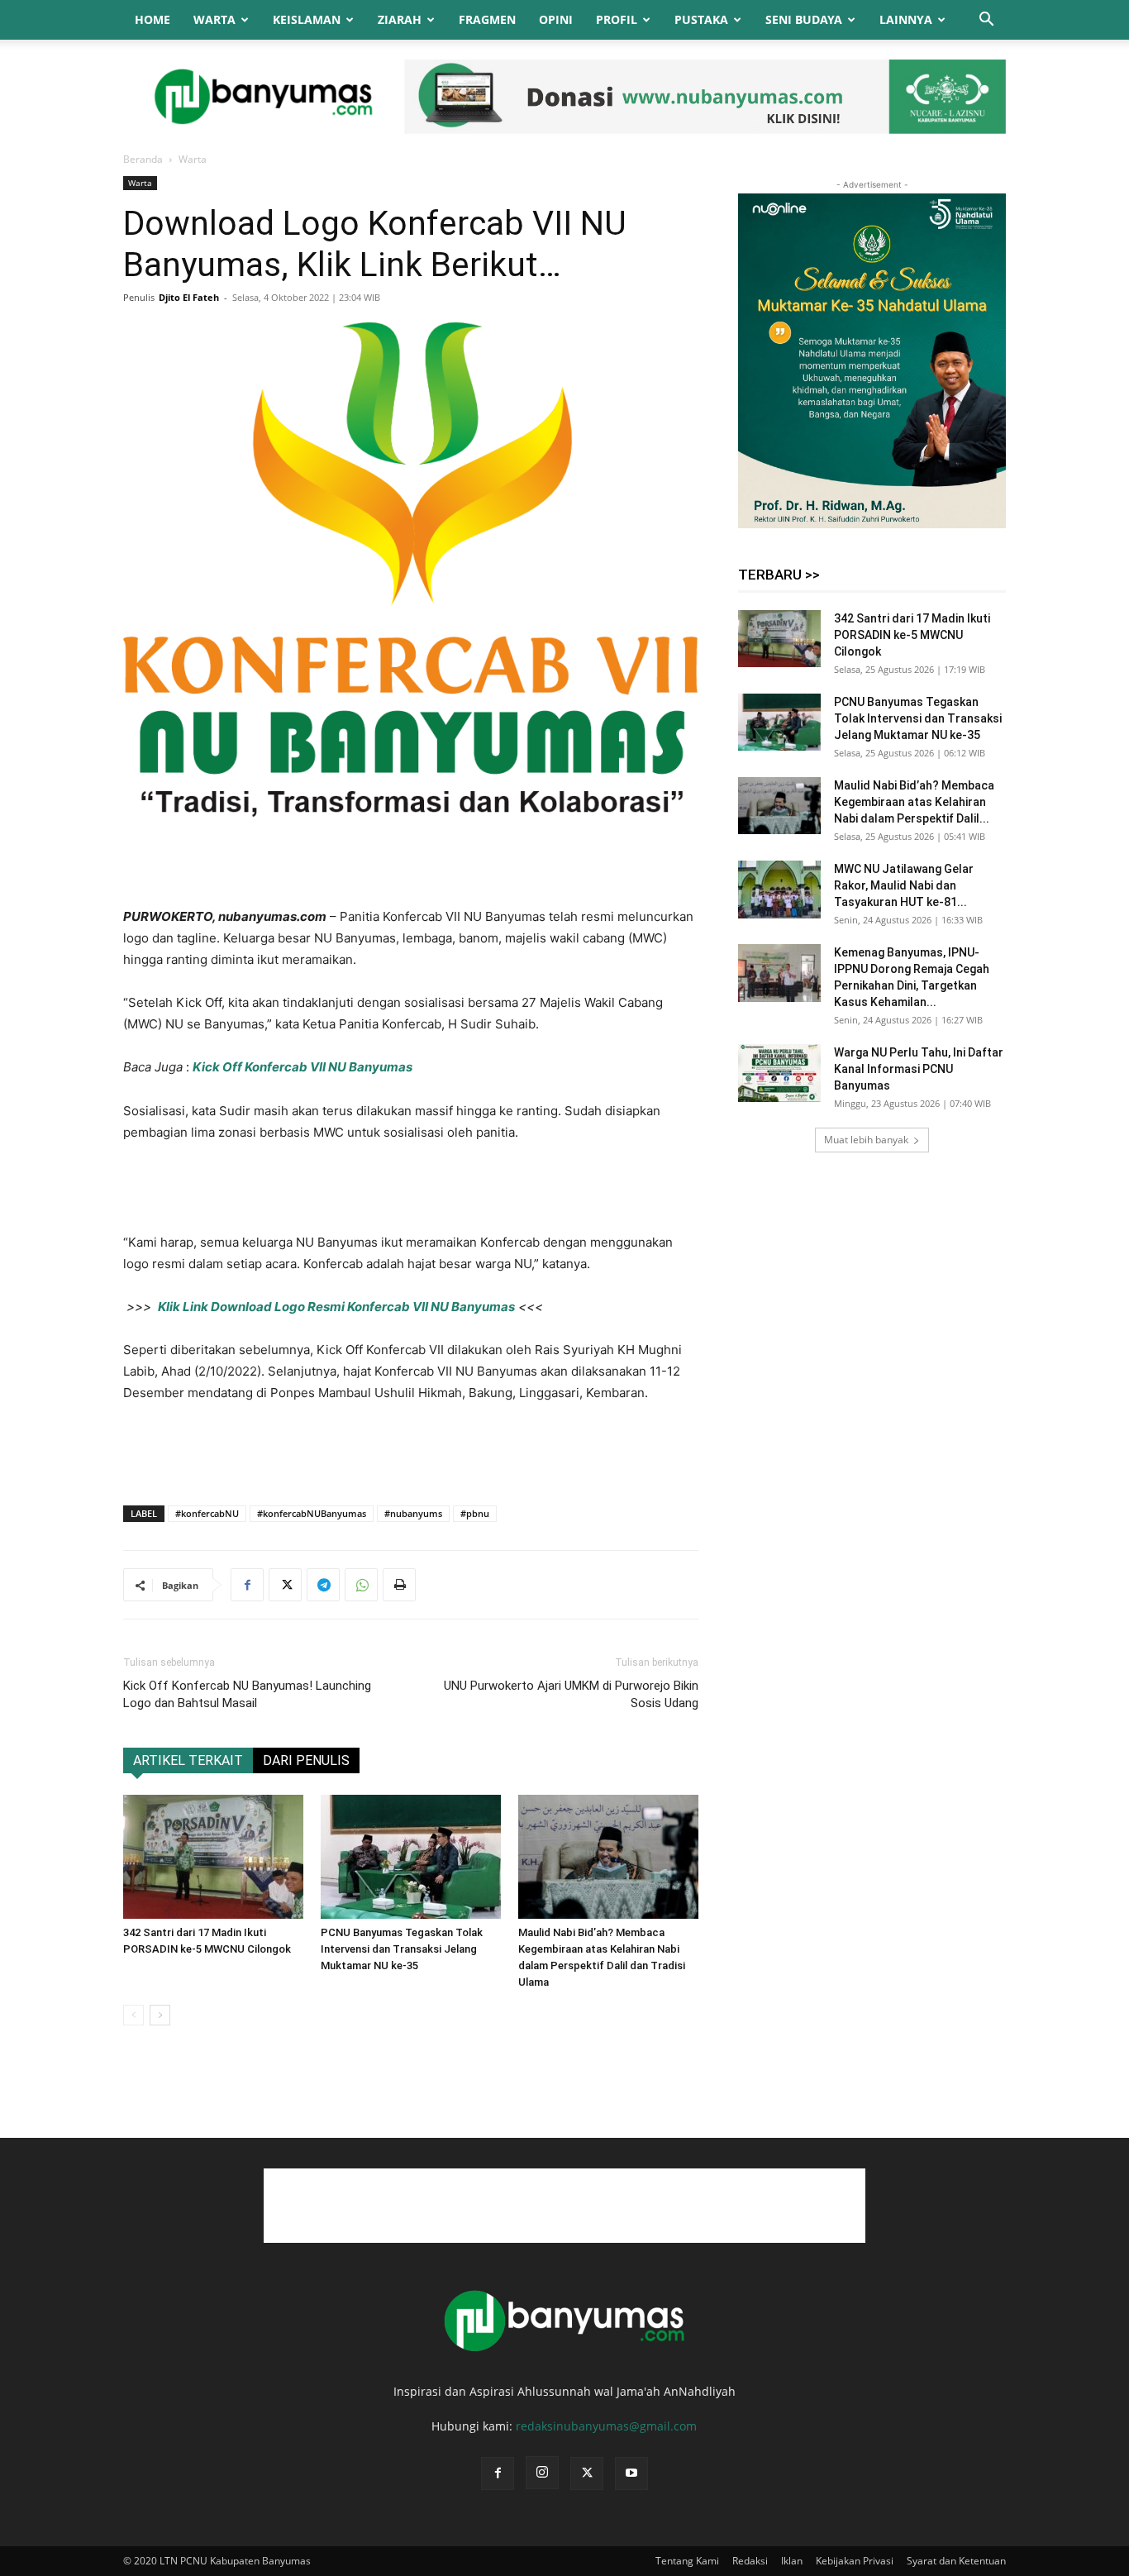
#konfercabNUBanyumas (312, 1513)
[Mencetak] (399, 1585)
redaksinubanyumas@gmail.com (606, 2426)
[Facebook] (247, 1585)
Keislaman (307, 19)
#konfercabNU (207, 1513)
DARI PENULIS (306, 1760)
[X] (285, 1585)
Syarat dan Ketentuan (956, 2561)
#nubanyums (413, 1513)
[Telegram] (323, 1585)
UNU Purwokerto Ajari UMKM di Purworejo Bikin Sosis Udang (571, 1694)
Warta (214, 19)
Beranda (143, 159)
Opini (556, 19)
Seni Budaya (804, 19)
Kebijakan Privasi (855, 2561)
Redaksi (750, 2561)
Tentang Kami (687, 2561)
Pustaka (701, 19)
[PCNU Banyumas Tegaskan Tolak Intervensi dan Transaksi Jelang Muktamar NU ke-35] (411, 1857)
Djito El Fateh (189, 297)
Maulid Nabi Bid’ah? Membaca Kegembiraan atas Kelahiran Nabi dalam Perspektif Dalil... (914, 802)
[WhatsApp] (361, 1585)
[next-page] (160, 2015)
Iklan (792, 2561)
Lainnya (906, 19)
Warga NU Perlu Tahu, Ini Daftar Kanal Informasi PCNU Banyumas (919, 1069)
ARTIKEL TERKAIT (188, 1760)
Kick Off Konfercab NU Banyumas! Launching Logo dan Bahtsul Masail (247, 1694)
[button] (986, 21)
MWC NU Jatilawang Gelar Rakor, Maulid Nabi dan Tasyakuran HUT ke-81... (904, 885)
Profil (617, 19)
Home (152, 19)
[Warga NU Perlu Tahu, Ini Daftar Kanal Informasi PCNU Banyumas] (779, 1073)
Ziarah (400, 19)
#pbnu (475, 1513)
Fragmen (487, 19)
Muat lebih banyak (866, 1140)
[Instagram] (542, 2473)
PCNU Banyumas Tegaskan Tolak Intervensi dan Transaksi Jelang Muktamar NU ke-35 (402, 1949)
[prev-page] (133, 2015)
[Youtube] (631, 2473)
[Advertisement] (411, 864)
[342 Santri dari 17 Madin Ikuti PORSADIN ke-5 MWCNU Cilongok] (213, 1857)
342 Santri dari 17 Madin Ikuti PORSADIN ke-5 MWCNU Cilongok (912, 635)
